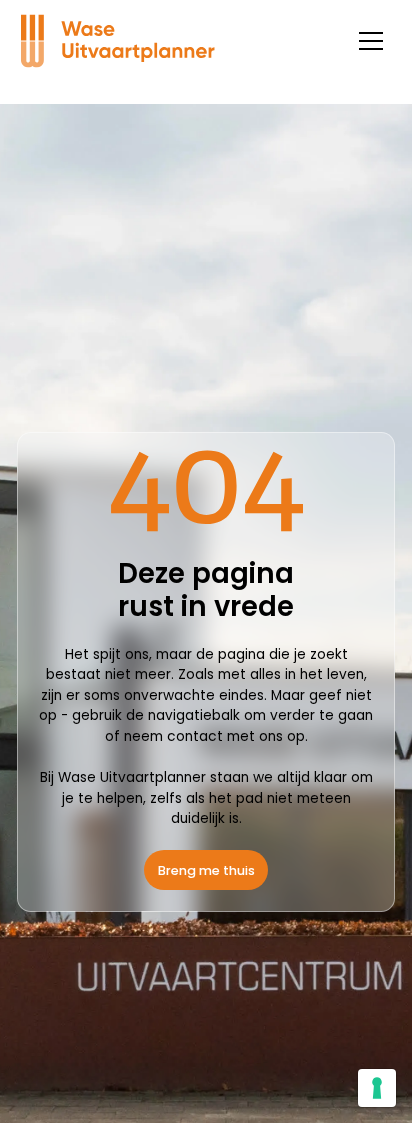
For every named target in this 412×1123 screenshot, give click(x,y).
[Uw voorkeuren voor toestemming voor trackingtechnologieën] (377, 1088)
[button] (370, 41)
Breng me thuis (206, 870)
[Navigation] (124, 41)
